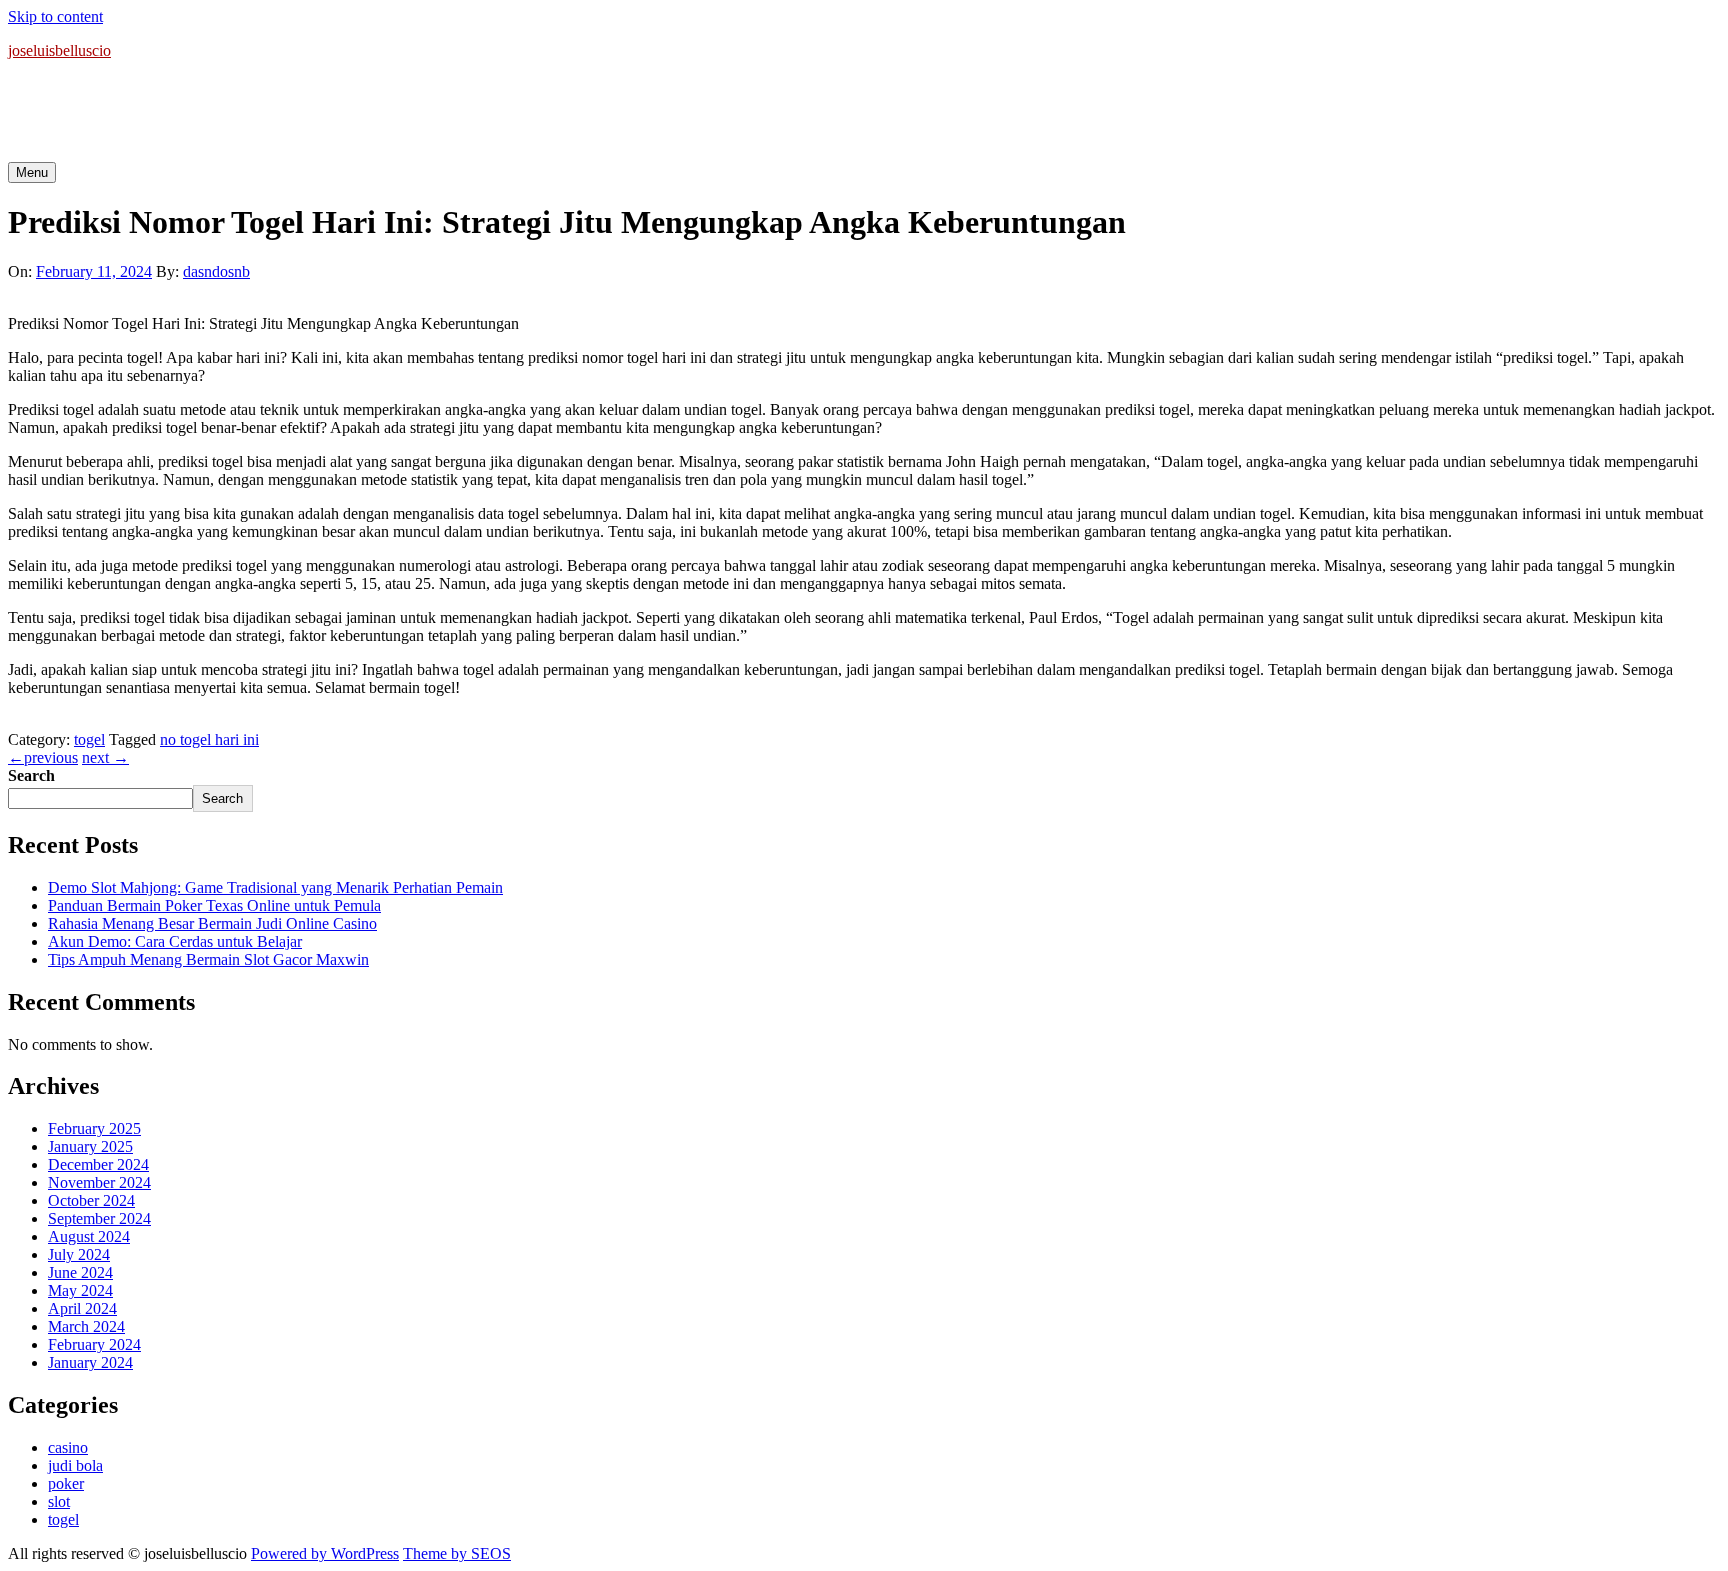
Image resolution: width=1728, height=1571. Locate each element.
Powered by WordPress (325, 1553)
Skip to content (55, 16)
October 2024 (91, 1200)
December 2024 (98, 1164)
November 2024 (99, 1182)
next (105, 757)
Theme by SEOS (457, 1553)
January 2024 (90, 1362)
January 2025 (90, 1146)
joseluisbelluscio (59, 50)
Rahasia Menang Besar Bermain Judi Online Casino (212, 923)
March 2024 (86, 1326)
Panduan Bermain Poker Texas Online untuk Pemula (214, 905)
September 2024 (99, 1218)
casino (68, 1447)
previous (43, 757)
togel (89, 739)
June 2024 (80, 1272)
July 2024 (79, 1254)
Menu (32, 172)
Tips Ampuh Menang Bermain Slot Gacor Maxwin (208, 959)
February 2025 (94, 1128)
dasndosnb (216, 271)
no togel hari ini (209, 739)
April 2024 (82, 1308)
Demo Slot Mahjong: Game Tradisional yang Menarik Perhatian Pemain (275, 887)
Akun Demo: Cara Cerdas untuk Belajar (175, 941)
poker (66, 1483)
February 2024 (94, 1344)
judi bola (75, 1465)
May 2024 (80, 1290)
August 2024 (89, 1236)
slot (59, 1501)
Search (31, 775)
